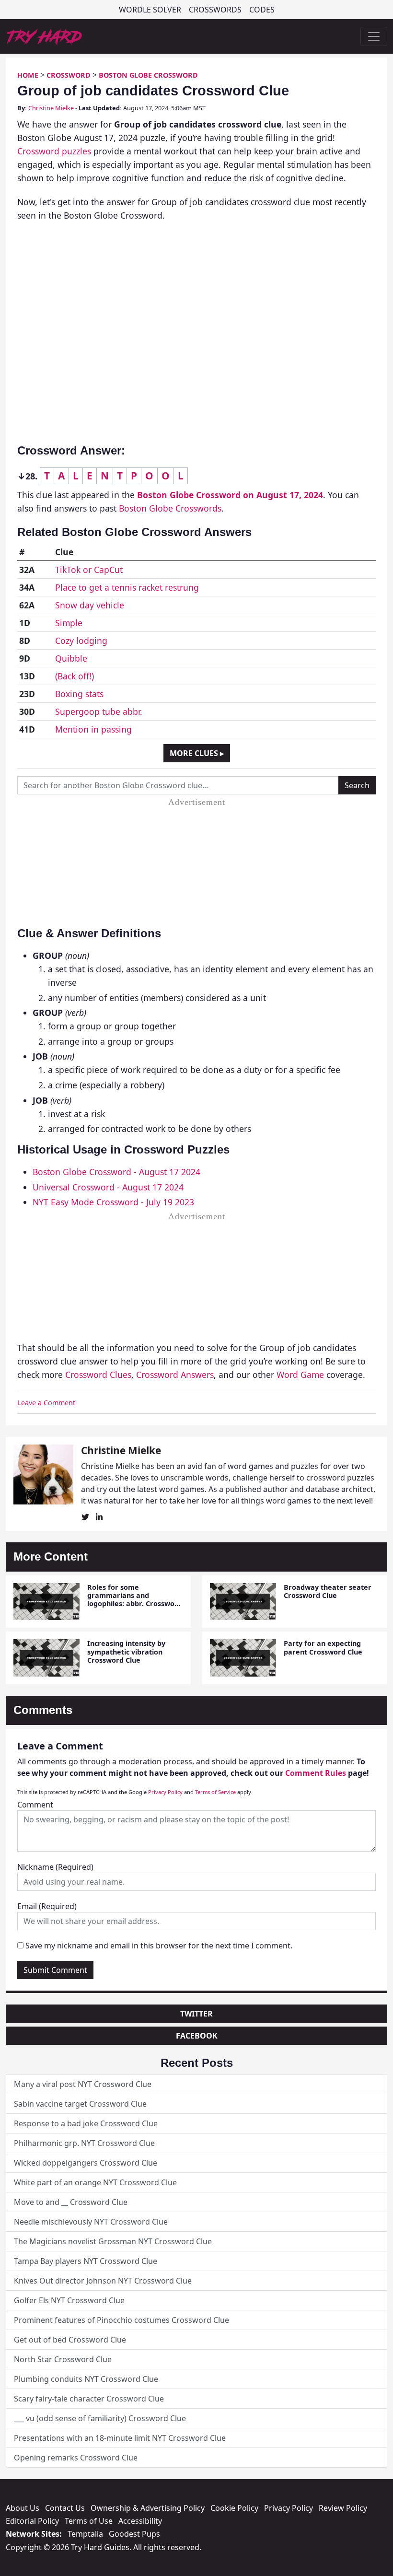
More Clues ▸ (197, 753)
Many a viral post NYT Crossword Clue (83, 2084)
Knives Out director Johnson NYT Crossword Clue (103, 2281)
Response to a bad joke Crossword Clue (86, 2123)
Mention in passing (93, 729)
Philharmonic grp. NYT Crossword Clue (84, 2143)
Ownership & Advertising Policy (148, 2508)
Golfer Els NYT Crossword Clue (69, 2300)
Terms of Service (215, 1792)
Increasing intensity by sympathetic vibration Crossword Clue (126, 1652)
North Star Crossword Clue (63, 2359)
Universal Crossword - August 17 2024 (108, 1187)
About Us (23, 2508)
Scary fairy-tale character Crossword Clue (89, 2399)
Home (28, 75)
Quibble (71, 658)
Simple (69, 623)
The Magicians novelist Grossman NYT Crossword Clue (113, 2241)
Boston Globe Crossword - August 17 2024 (116, 1172)
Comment (35, 1805)
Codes (262, 10)
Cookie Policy (234, 2508)
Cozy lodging (81, 641)
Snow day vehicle (90, 605)
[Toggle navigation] (374, 36)
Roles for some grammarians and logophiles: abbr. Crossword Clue (135, 1600)
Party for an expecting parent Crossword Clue (323, 1647)
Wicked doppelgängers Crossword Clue (86, 2163)
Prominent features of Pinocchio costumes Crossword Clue (121, 2320)
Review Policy (343, 2508)
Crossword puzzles (54, 151)
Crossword (69, 75)
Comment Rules (316, 1773)
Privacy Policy (165, 1792)
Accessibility (140, 2521)
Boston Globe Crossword (148, 75)
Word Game (300, 1375)
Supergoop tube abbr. (99, 711)
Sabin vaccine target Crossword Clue (80, 2104)
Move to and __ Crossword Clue (71, 2202)
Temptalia (85, 2534)
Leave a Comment (46, 1403)
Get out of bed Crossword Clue (70, 2340)
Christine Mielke (51, 108)
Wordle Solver (150, 10)
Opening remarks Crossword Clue (76, 2458)
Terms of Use (89, 2521)
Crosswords (215, 10)
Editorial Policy (32, 2521)
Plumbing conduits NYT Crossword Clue (86, 2379)
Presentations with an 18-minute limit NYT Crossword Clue (120, 2438)
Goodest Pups (134, 2534)
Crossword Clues (98, 1375)
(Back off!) (75, 676)
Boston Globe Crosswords (170, 508)
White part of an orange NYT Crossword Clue (95, 2182)
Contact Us (65, 2508)
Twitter (196, 2014)
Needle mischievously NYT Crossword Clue (91, 2222)
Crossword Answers (175, 1375)
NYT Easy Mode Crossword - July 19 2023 (113, 1202)
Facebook (197, 2036)
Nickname (55, 1867)
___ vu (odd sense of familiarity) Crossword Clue (100, 2418)
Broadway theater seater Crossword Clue (328, 1591)
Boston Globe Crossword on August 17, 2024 (230, 495)
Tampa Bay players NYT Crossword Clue (86, 2261)
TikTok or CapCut (89, 570)
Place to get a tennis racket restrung (127, 587)
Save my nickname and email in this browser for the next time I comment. (159, 1946)
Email (47, 1906)
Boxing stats (79, 694)
